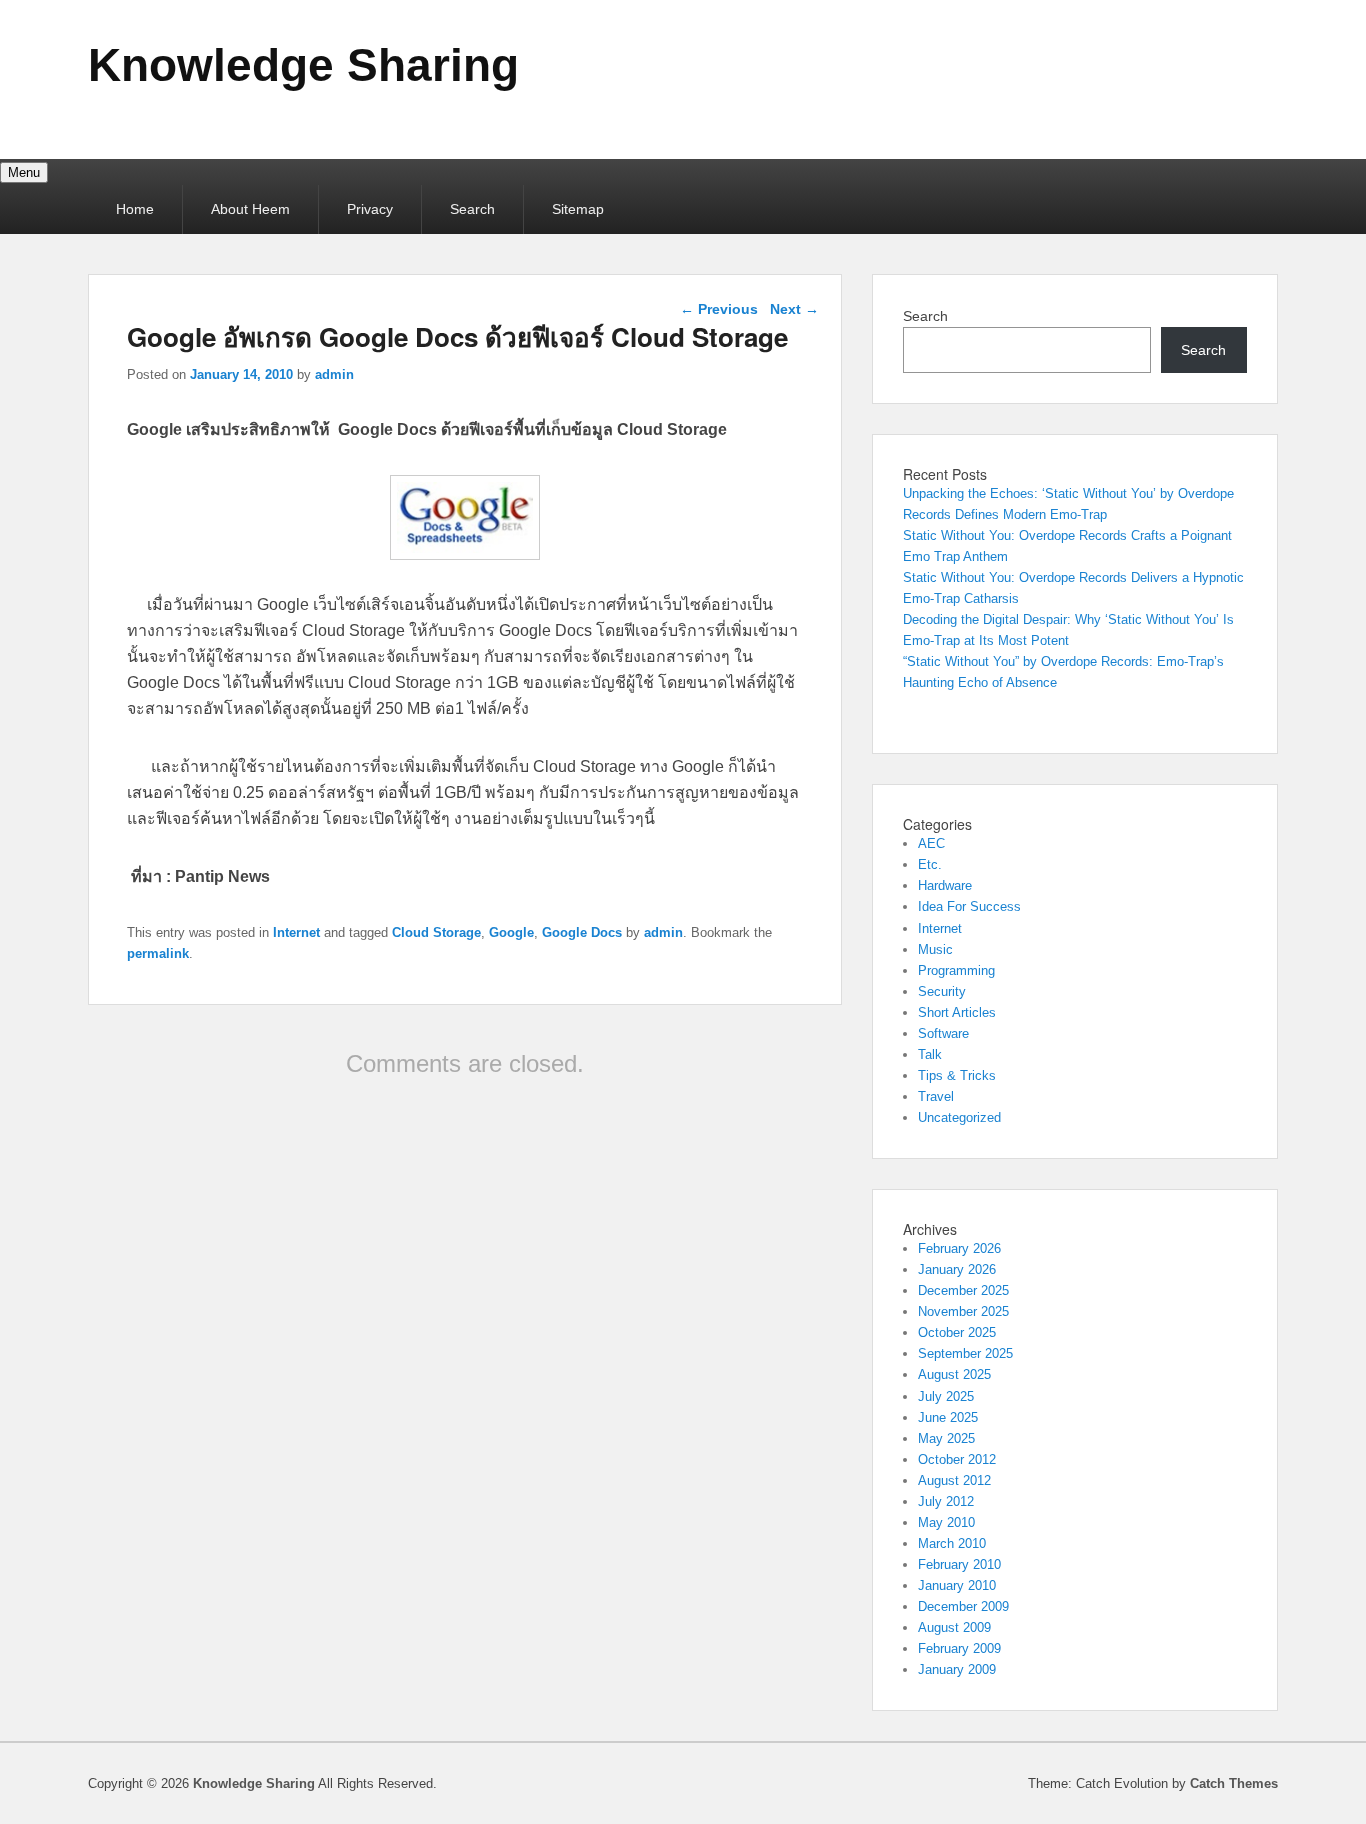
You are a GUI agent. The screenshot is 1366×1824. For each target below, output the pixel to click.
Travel (936, 1096)
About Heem (250, 209)
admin (334, 374)
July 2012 (946, 1501)
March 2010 (952, 1543)
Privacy (370, 209)
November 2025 (963, 1311)
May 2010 (946, 1522)
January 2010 (957, 1585)
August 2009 (954, 1627)
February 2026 (959, 1248)
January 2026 (957, 1269)
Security (942, 991)
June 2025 (948, 1417)
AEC (931, 843)
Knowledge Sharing (303, 65)
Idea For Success (969, 906)
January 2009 (957, 1669)
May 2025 (946, 1438)
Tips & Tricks (957, 1075)
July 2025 (946, 1396)
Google (511, 932)
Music (935, 949)
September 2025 (965, 1353)
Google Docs (582, 932)
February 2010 (959, 1564)
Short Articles (957, 1012)
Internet (296, 932)
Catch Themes (1234, 1783)
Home (135, 209)
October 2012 (957, 1459)
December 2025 (963, 1290)
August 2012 (954, 1480)
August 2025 (954, 1374)
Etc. (930, 864)
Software (943, 1033)
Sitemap (578, 209)
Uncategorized (959, 1117)
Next (794, 309)
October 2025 (957, 1332)
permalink (158, 953)
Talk (930, 1054)
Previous (719, 309)
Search (472, 209)
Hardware (945, 885)
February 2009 (959, 1648)
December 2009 (963, 1606)
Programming (956, 970)
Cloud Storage (436, 932)
